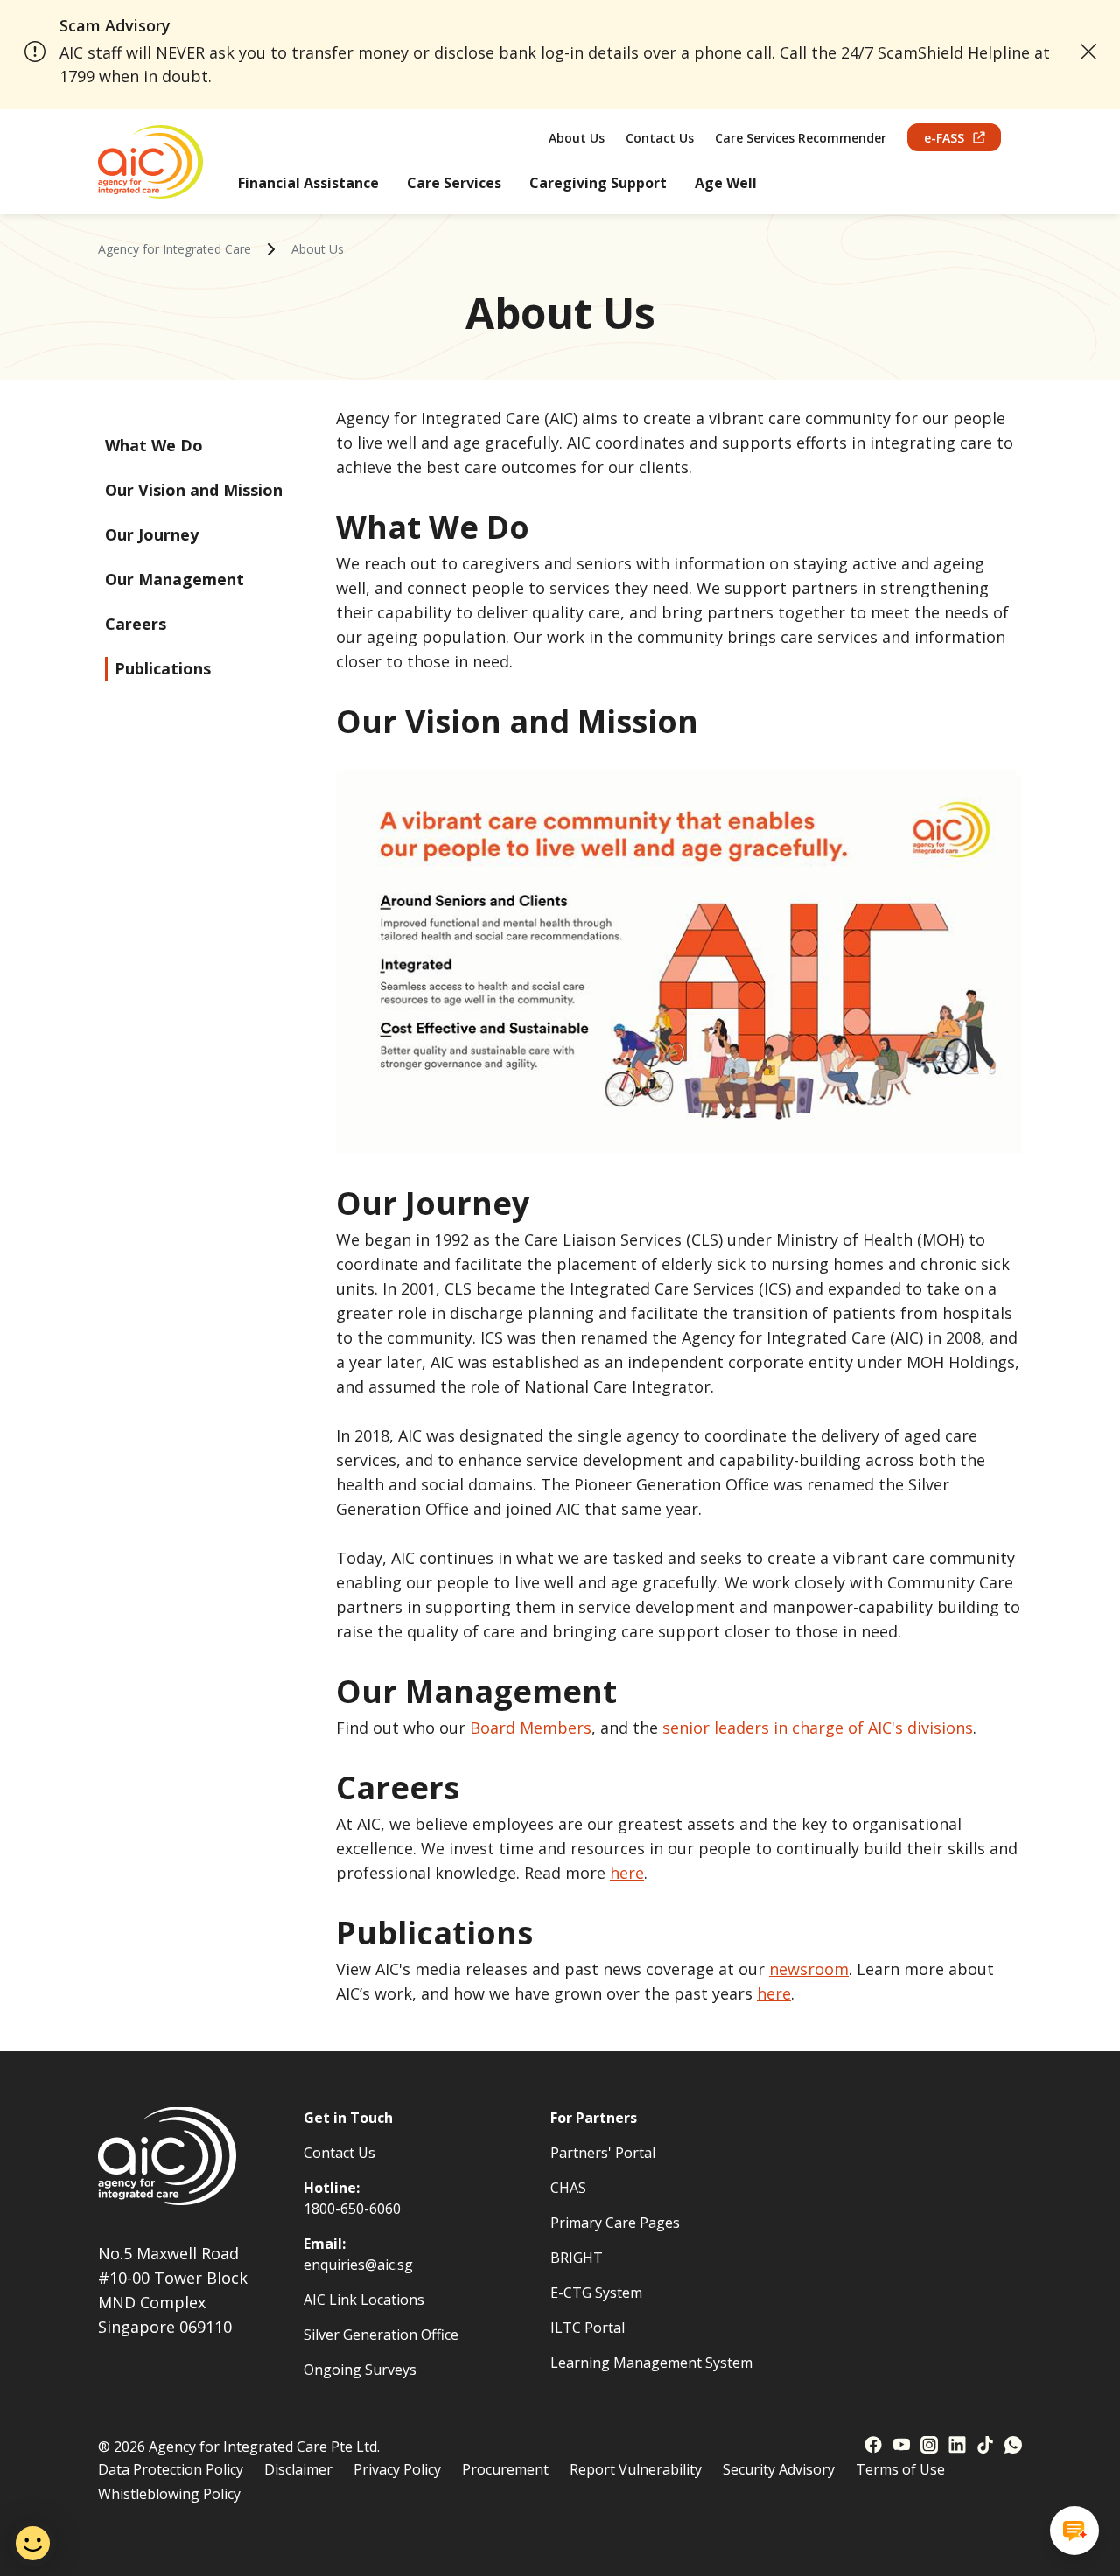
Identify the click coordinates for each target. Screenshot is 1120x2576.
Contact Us (660, 138)
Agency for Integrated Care (175, 249)
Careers (136, 624)
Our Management (175, 579)
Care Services (454, 183)
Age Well (726, 183)
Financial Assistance (308, 183)
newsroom (809, 1969)
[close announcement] (1089, 52)
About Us (577, 138)
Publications (163, 668)
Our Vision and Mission (194, 490)
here (627, 1873)
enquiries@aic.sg (358, 2265)
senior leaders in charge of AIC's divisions (818, 1728)
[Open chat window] (1074, 2531)
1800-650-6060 (352, 2209)
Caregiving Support (598, 183)
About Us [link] (318, 249)
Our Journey (152, 534)
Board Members (531, 1728)
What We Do (154, 445)
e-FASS (944, 138)
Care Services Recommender (801, 138)
